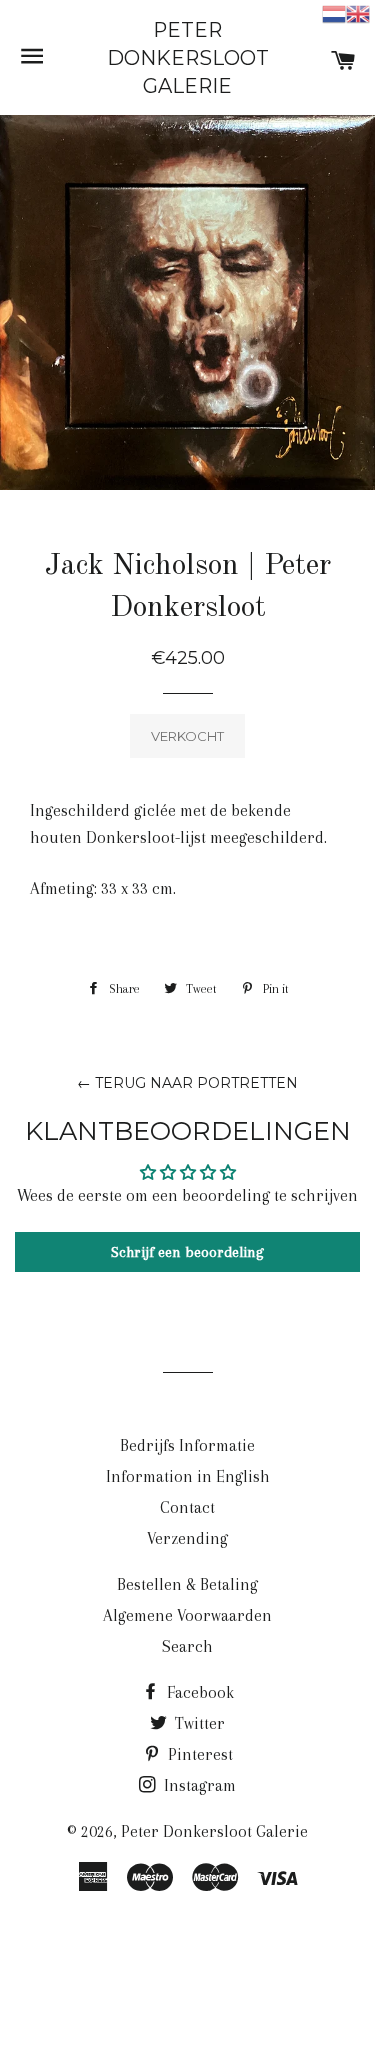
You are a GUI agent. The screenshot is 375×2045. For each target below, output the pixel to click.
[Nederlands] (334, 12)
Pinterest (198, 1754)
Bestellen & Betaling (187, 1584)
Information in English (188, 1476)
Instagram (198, 1785)
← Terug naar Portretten (187, 1083)
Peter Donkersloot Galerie (188, 58)
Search (187, 1646)
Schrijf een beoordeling (187, 1252)
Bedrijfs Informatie (187, 1445)
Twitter (198, 1723)
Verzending (187, 1538)
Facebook (198, 1692)
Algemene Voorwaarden (187, 1615)
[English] (358, 12)
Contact (187, 1507)
